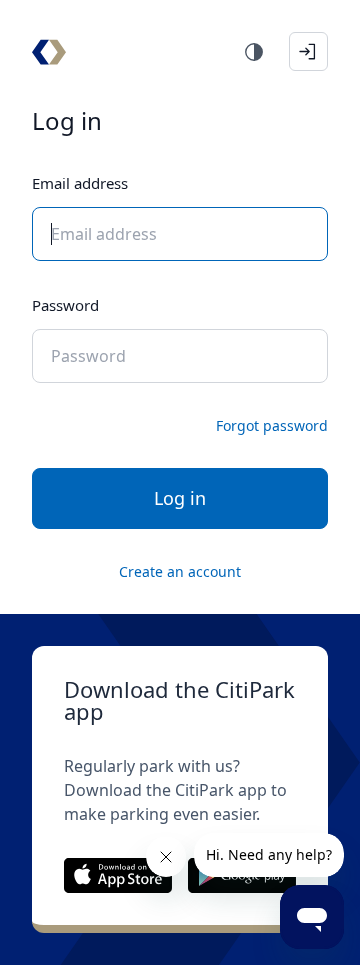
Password (65, 305)
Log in (180, 498)
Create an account (180, 571)
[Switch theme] (254, 52)
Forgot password (272, 425)
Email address (80, 183)
